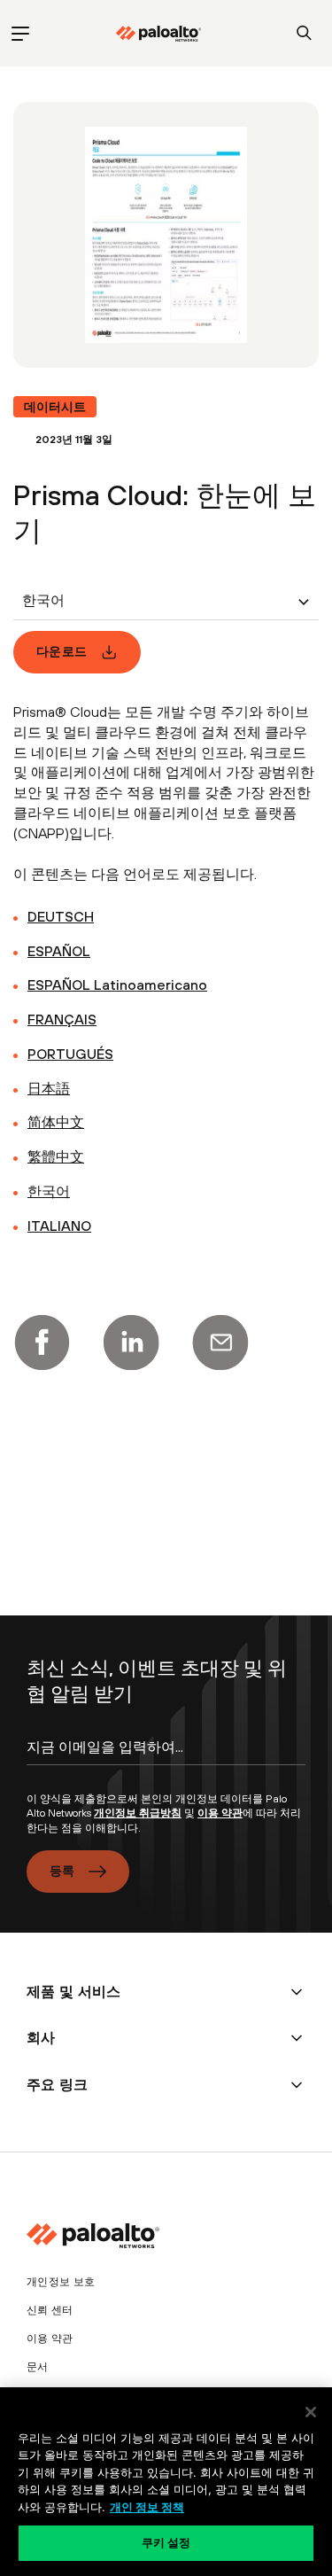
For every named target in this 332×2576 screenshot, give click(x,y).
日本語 (49, 1088)
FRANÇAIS (62, 1019)
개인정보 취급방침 (138, 1813)
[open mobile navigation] (20, 33)
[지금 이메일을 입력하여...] (166, 1763)
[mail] (220, 1342)
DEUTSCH (61, 916)
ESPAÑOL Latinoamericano (117, 984)
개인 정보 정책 (147, 2507)
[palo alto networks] (158, 34)
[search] (304, 33)
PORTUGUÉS (70, 1054)
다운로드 (62, 651)
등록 (62, 1871)
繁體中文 (56, 1156)
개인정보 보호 (61, 2282)
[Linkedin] (131, 1342)
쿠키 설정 (166, 2542)
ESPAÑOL (59, 951)
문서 (38, 2367)
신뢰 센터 (50, 2310)
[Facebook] (42, 1342)
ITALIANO (59, 1226)
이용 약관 (220, 1813)
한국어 (49, 1191)
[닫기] (311, 2412)
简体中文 (56, 1122)
